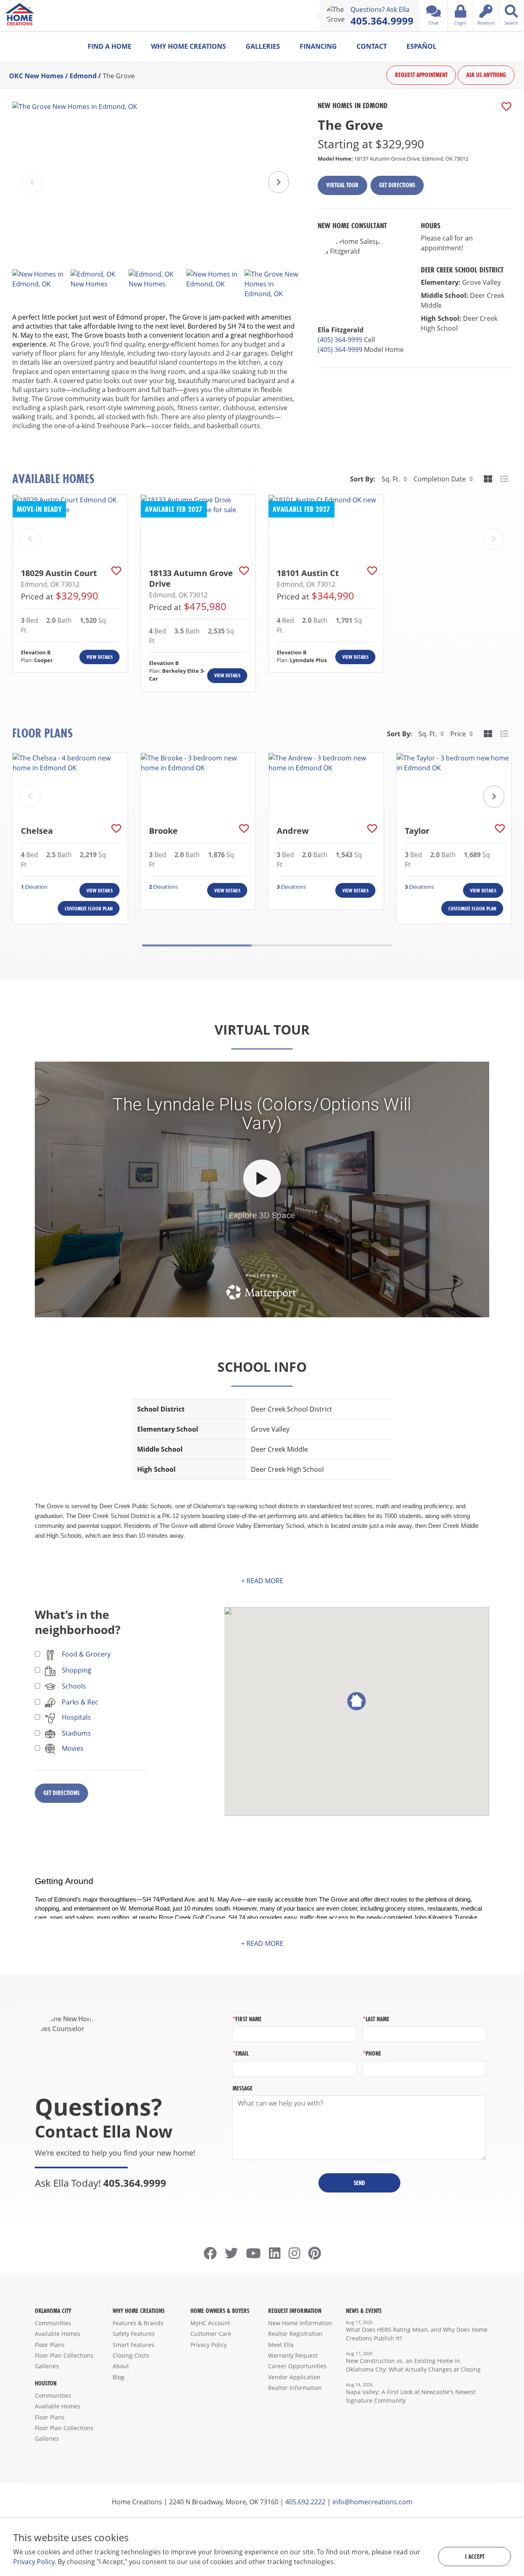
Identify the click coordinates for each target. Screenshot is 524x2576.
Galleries (263, 46)
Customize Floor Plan (89, 909)
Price (458, 734)
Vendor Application (294, 2377)
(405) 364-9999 (340, 340)
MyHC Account (210, 2323)
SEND (359, 2183)
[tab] (488, 479)
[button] (279, 182)
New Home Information (300, 2323)
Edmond (83, 75)
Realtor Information (295, 2388)
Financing (318, 46)
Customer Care (211, 2334)
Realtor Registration (295, 2334)
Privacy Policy (209, 2345)
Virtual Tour (342, 185)
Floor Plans (50, 2345)
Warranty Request (293, 2355)
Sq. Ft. (391, 479)
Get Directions (397, 185)
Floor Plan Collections (64, 2355)
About (121, 2366)
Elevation (34, 887)
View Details (99, 657)
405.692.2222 (305, 2502)
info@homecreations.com (372, 2502)
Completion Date (440, 479)
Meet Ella (281, 2345)
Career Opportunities (297, 2366)
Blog (119, 2377)
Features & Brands (138, 2323)
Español (421, 46)
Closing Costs (131, 2355)
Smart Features (133, 2345)
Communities (53, 2323)
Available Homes (58, 2334)
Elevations (164, 887)
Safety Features (134, 2334)
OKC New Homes (36, 75)
